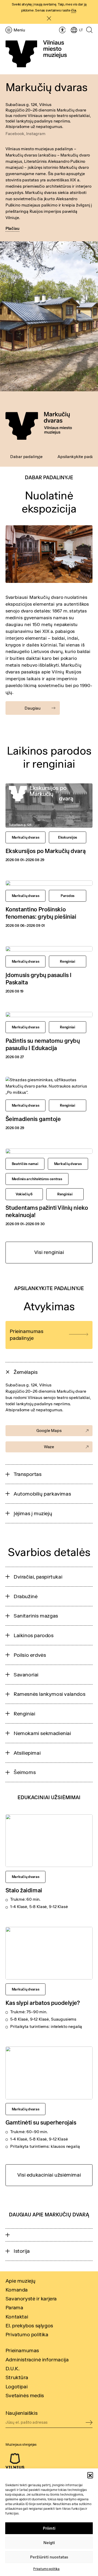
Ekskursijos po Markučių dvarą (45, 851)
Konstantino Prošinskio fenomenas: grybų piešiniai (41, 913)
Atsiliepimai (27, 1753)
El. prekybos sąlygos (29, 2325)
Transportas (28, 1474)
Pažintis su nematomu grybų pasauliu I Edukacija (43, 1044)
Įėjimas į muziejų (33, 1513)
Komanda (17, 2290)
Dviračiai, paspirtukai (38, 1577)
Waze (49, 1447)
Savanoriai (26, 1674)
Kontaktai (17, 2316)
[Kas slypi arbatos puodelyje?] (49, 1953)
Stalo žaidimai (24, 1890)
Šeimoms (25, 1772)
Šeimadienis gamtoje (33, 1119)
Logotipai (16, 2386)
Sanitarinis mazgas (36, 1616)
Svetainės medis (25, 2395)
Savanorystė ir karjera (31, 2298)
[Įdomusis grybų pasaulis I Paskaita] (49, 949)
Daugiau (33, 708)
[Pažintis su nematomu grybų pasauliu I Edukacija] (49, 1014)
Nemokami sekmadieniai (42, 1733)
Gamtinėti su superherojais (41, 2122)
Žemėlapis (25, 1372)
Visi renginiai (49, 1252)
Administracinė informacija (37, 2359)
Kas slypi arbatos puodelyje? (43, 2003)
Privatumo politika (46, 2569)
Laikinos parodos (34, 1635)
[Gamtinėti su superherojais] (49, 2073)
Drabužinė (25, 1596)
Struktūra (17, 2377)
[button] (90, 2475)
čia (74, 10)
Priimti (49, 2528)
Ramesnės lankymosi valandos (49, 1694)
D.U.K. (13, 2368)
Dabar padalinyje (26, 456)
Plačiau (12, 228)
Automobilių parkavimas (42, 1494)
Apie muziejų (21, 2281)
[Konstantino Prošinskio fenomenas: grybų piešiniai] (49, 883)
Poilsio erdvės (30, 1655)
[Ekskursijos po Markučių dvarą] (49, 805)
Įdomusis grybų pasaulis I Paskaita (39, 978)
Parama (14, 2307)
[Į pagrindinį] (36, 54)
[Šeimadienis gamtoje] (49, 1086)
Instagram (36, 133)
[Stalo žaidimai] (49, 1841)
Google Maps (49, 1430)
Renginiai (24, 1713)
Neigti (49, 2543)
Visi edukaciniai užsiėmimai (49, 2175)
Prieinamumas (22, 2350)
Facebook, (16, 133)
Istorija (22, 2251)
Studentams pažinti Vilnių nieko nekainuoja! (47, 1211)
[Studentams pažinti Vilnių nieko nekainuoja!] (49, 1151)
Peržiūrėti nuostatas (49, 2557)
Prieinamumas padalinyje (26, 1334)
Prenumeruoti (89, 2423)
